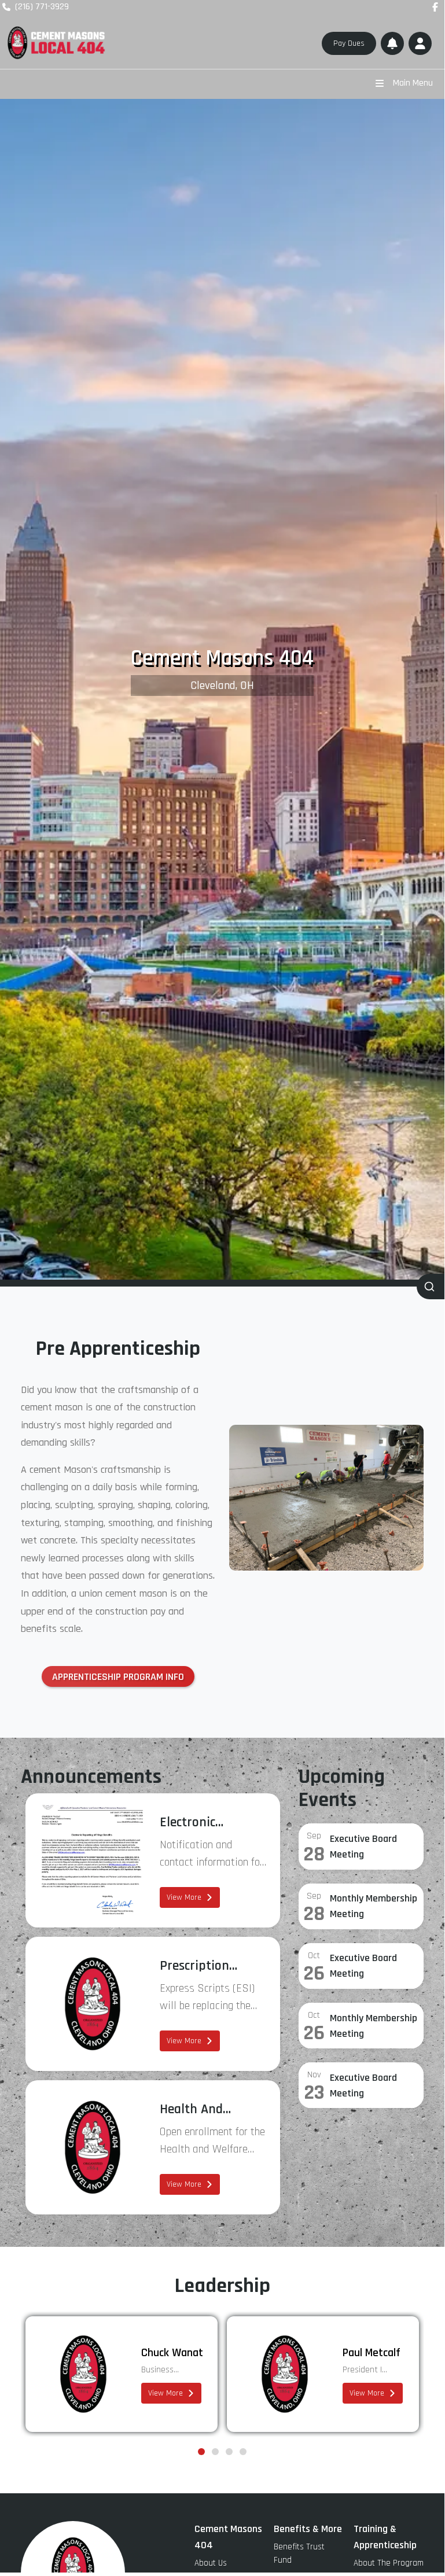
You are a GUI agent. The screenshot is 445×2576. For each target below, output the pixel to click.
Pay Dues (349, 43)
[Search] (431, 1287)
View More (184, 1897)
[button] (420, 43)
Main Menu (413, 83)
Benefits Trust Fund (299, 2553)
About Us (211, 2563)
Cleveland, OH (222, 686)
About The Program (389, 2563)
